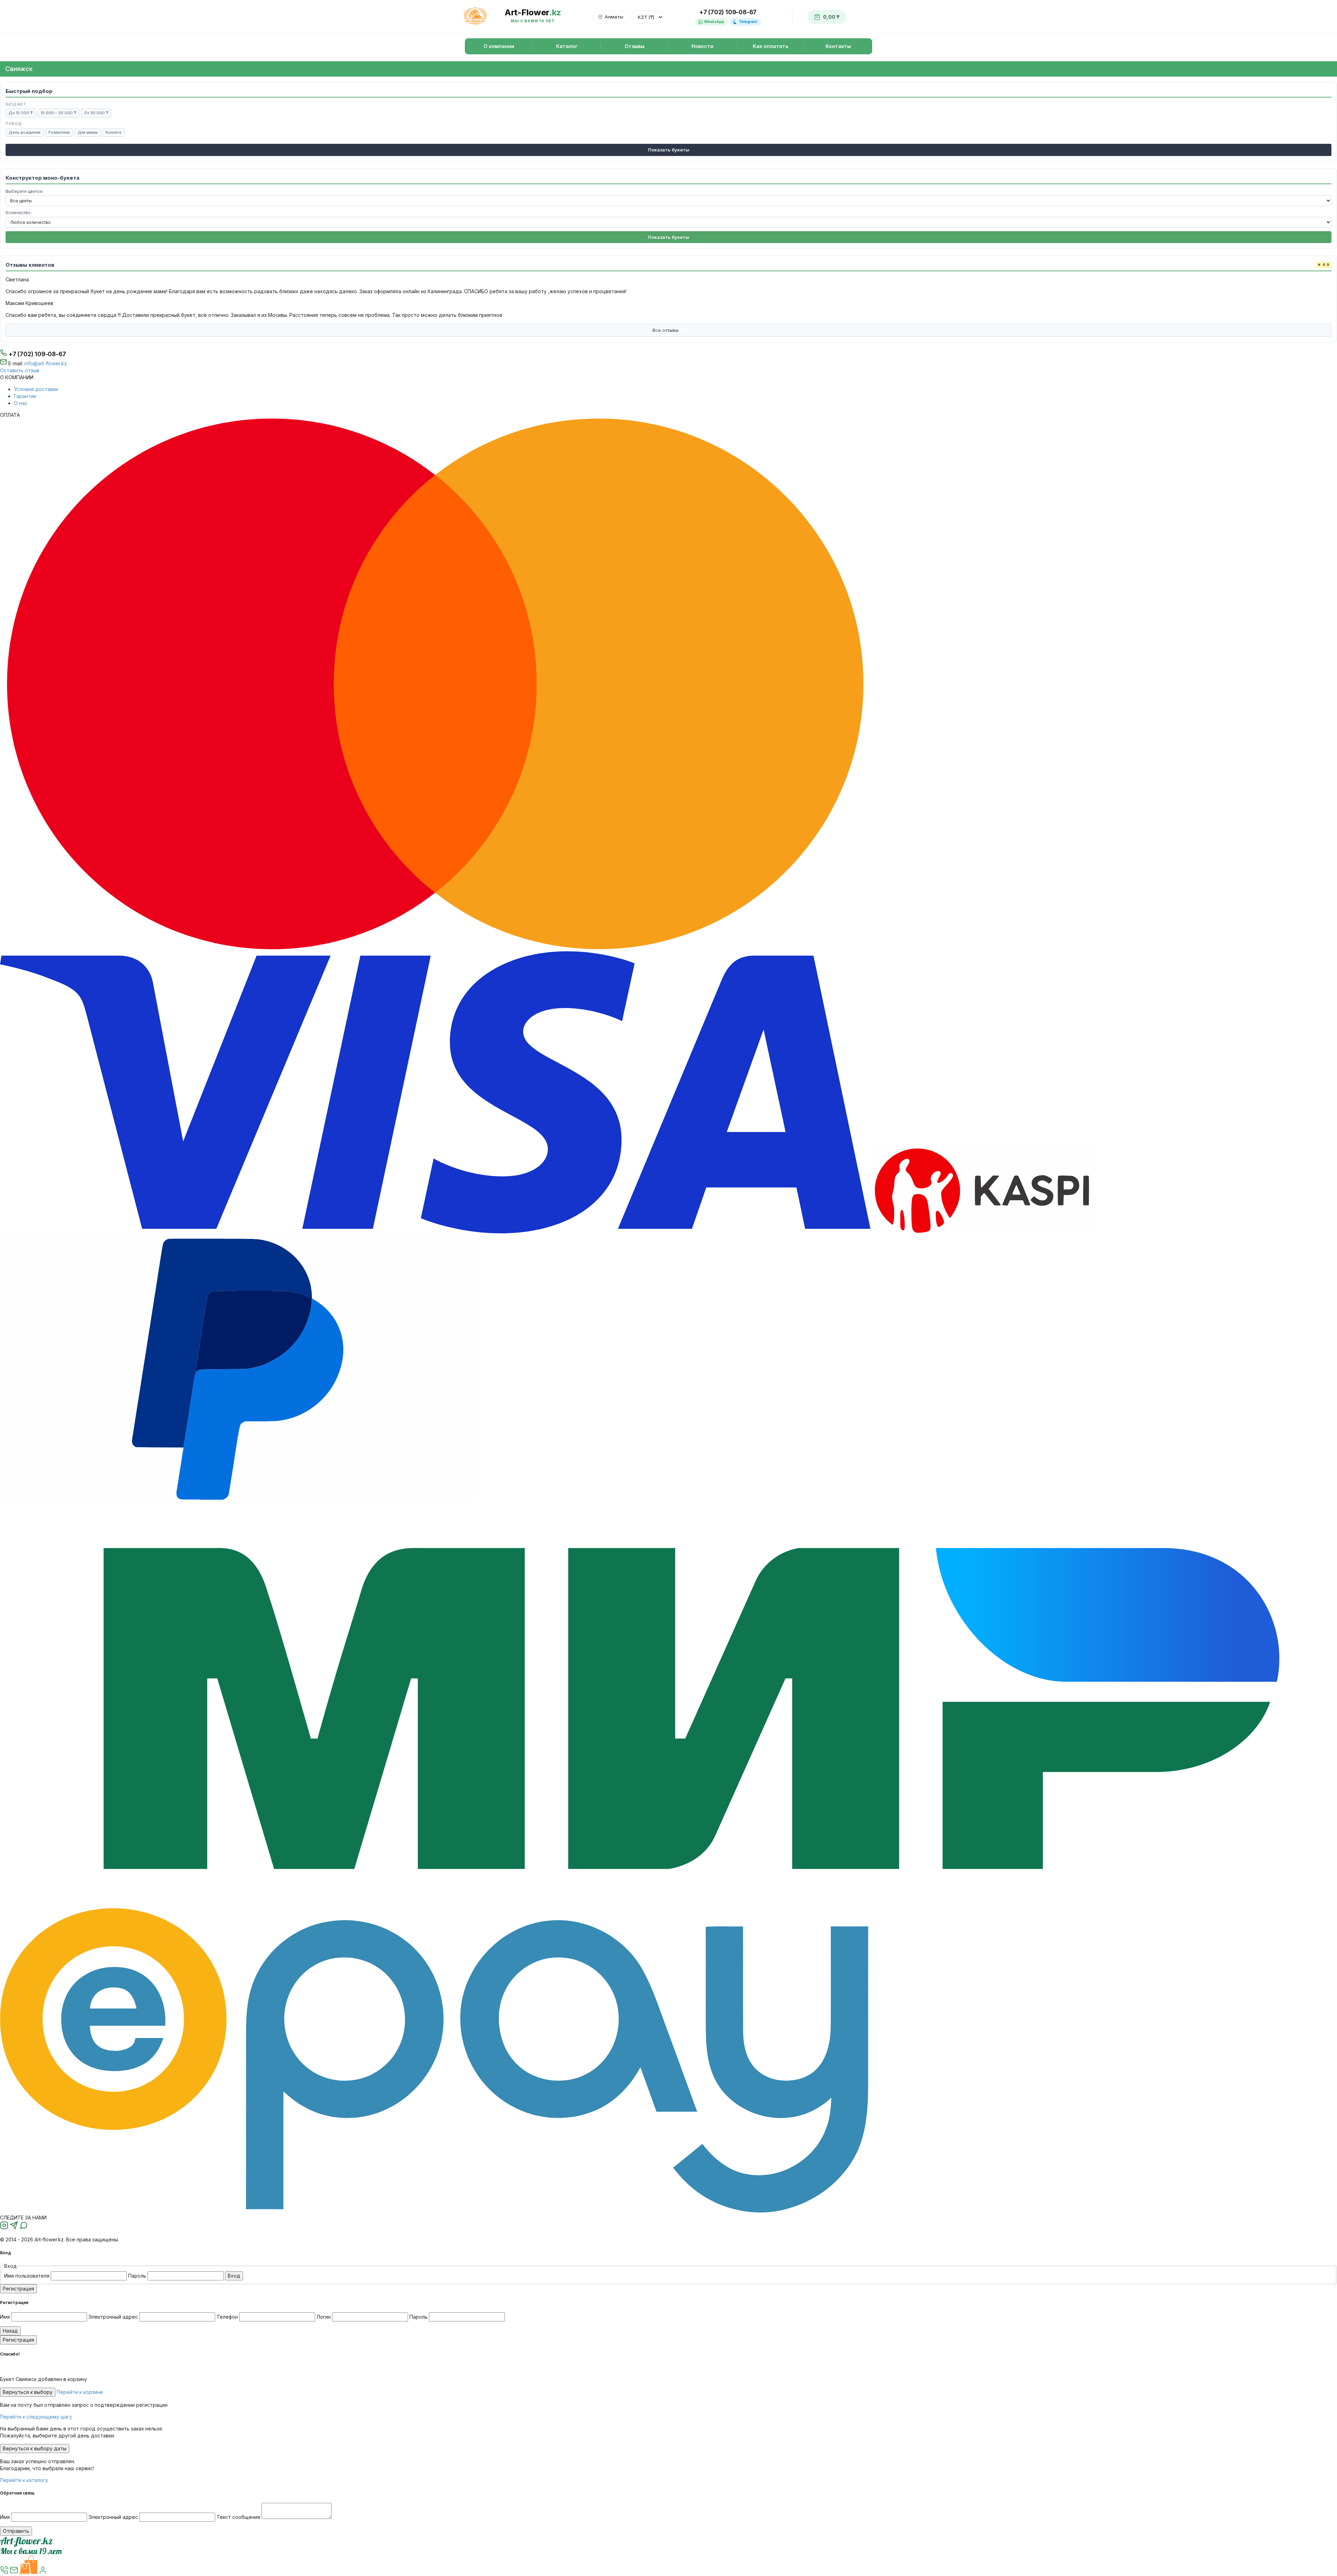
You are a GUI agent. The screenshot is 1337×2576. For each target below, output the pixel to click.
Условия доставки (36, 389)
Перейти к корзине (80, 2392)
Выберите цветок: (24, 191)
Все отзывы (666, 330)
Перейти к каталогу (24, 2480)
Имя (5, 2317)
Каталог (567, 46)
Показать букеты (669, 150)
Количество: (19, 213)
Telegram (748, 22)
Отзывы (635, 46)
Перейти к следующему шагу (36, 2417)
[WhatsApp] (24, 2228)
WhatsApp (714, 22)
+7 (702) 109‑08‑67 (37, 354)
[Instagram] (5, 2228)
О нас (21, 403)
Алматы (614, 17)
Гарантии (25, 396)
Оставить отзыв (20, 370)
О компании (499, 46)
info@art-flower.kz (46, 363)
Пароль (138, 2276)
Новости (702, 46)
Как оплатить (771, 46)
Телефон (227, 2317)
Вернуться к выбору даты (35, 2448)
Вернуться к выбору (28, 2392)
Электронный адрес (113, 2317)
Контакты (838, 46)
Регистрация (18, 2289)
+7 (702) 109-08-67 (728, 12)
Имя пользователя (28, 2276)
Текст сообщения (238, 2517)
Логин (324, 2317)
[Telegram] (15, 2228)
